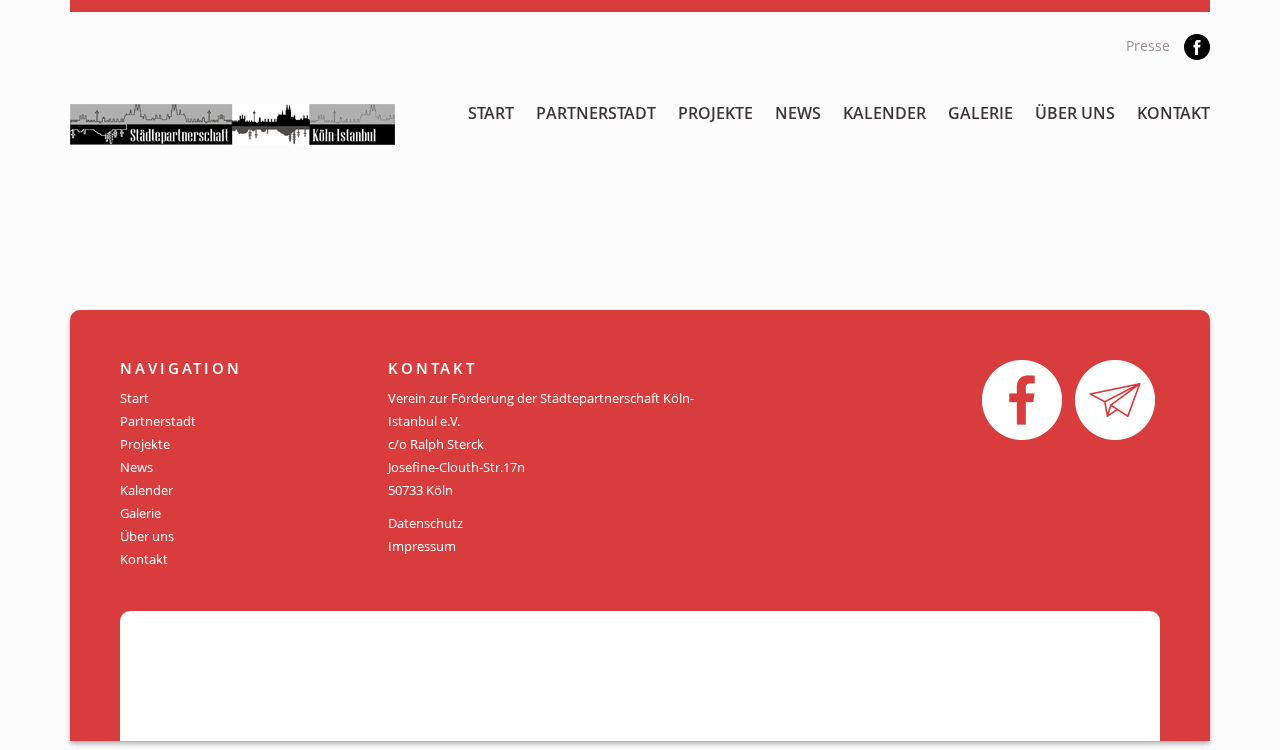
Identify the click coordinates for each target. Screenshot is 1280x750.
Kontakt (1173, 113)
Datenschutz (425, 523)
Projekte (715, 113)
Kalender (884, 113)
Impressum (422, 546)
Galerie (980, 113)
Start (491, 113)
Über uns (1075, 113)
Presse (1148, 45)
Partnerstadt (596, 113)
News (798, 113)
